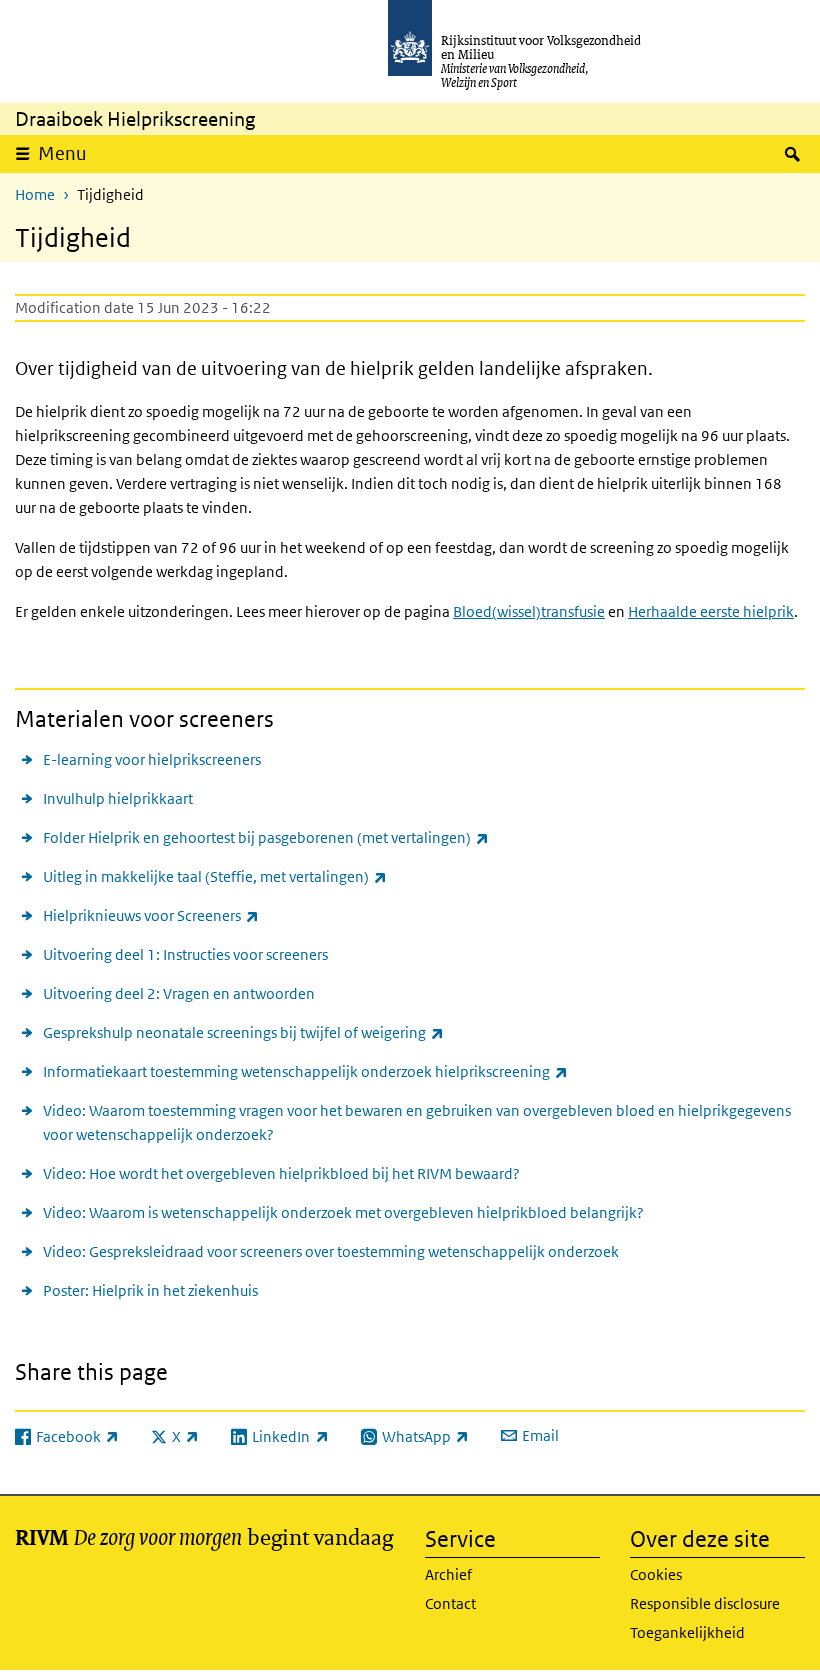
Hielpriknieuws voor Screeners (151, 915)
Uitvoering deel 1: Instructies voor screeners (185, 954)
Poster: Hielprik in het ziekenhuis (150, 1290)
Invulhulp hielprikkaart (118, 798)
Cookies (656, 1574)
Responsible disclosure (705, 1603)
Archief (448, 1574)
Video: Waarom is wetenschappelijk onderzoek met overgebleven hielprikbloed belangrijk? (343, 1212)
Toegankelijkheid (687, 1632)
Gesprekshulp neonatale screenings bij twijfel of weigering (243, 1032)
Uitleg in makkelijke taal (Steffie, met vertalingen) (215, 876)
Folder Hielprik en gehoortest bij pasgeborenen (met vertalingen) (266, 837)
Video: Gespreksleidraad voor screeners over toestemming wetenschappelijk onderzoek (331, 1251)
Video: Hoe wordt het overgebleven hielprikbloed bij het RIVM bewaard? (281, 1173)
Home (35, 194)
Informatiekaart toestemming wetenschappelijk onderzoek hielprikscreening (305, 1071)
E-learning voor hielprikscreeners (152, 759)
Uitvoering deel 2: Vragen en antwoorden (179, 993)
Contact (450, 1603)
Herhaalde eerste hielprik (711, 611)
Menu (62, 153)
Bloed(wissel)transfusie (529, 611)
